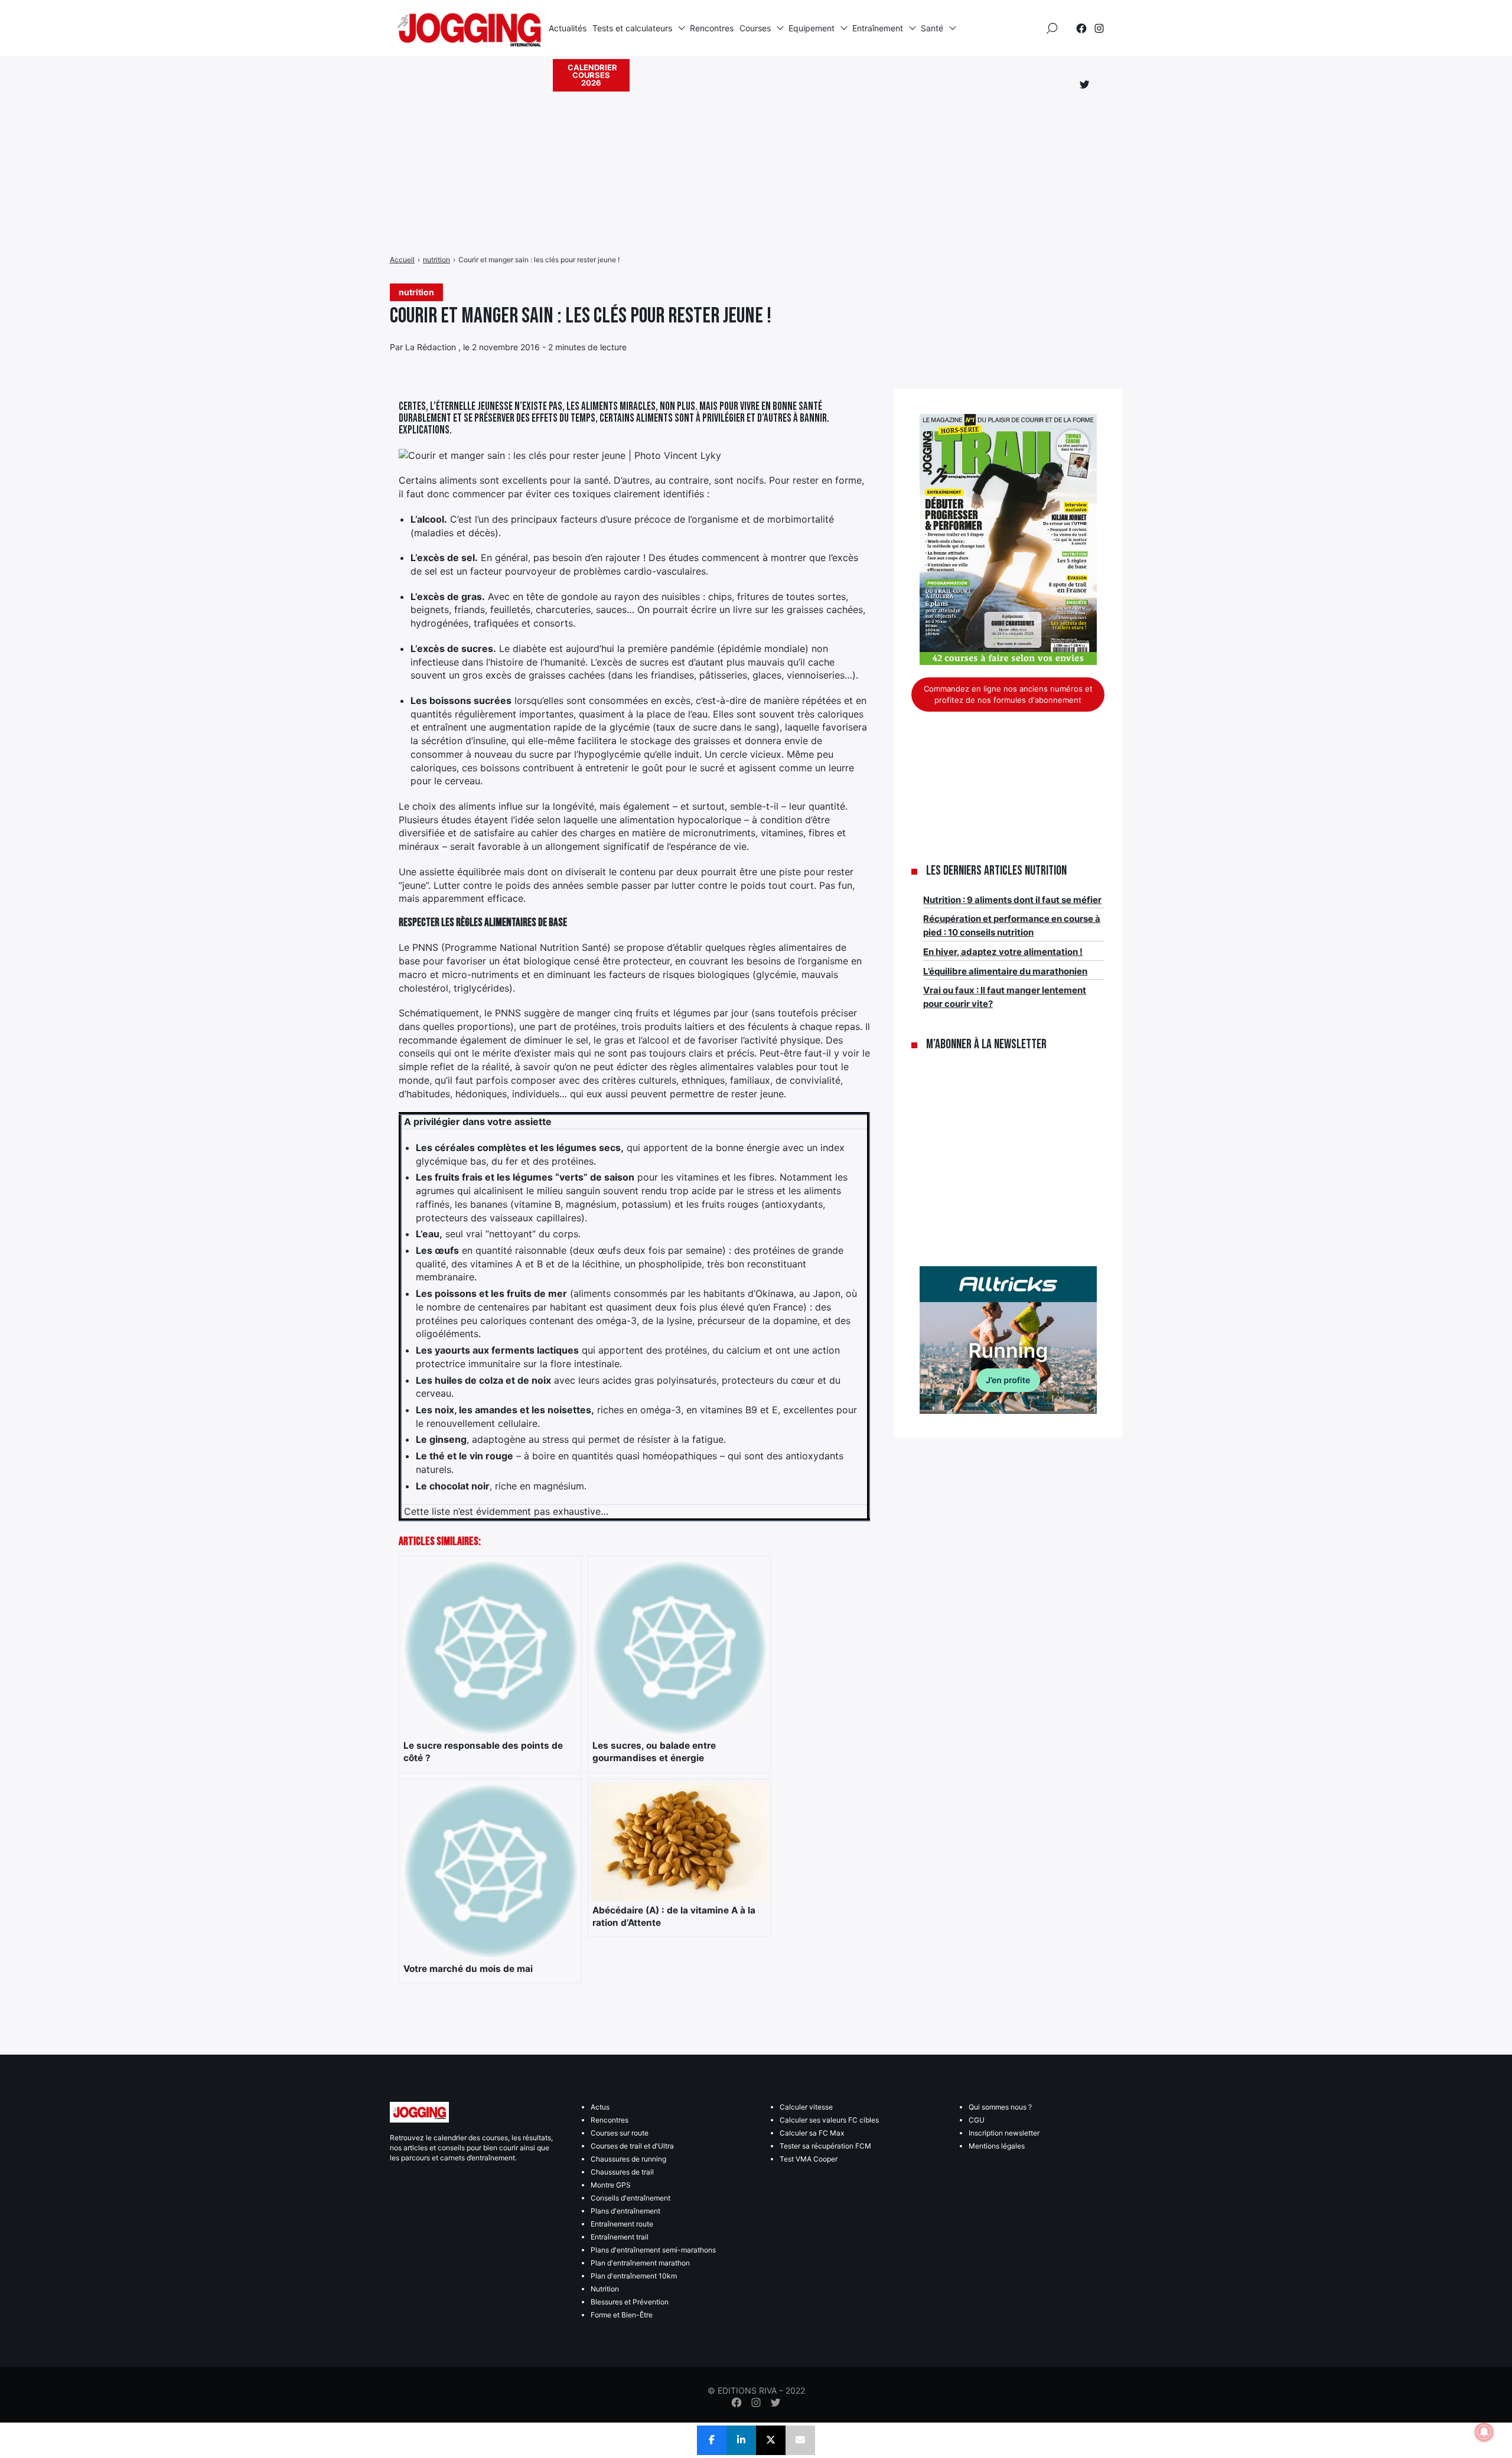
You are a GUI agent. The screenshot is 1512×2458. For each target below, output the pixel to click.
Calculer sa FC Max (812, 2133)
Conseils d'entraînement (630, 2198)
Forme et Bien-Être (622, 2315)
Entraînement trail (620, 2237)
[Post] (771, 2440)
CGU (977, 2120)
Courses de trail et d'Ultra (632, 2146)
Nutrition (605, 2289)
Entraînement (878, 28)
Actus (600, 2107)
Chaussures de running (628, 2159)
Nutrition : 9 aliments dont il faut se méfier (1012, 900)
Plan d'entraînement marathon (640, 2263)
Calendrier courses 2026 (592, 75)
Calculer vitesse (806, 2107)
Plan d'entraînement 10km (634, 2276)
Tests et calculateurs (632, 28)
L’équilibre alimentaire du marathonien (1005, 971)
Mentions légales (997, 2146)
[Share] (712, 2440)
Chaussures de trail (622, 2172)
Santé (932, 28)
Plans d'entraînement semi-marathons (653, 2250)
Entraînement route (622, 2224)
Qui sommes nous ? (1000, 2107)
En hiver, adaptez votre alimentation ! (1003, 952)
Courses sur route (620, 2133)
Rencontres (712, 28)
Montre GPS (611, 2185)
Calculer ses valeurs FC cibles (829, 2120)
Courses (755, 28)
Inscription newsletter (1004, 2133)
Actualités (568, 28)
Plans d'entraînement (625, 2211)
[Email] (800, 2440)
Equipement (812, 28)
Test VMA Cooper (809, 2159)
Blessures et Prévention (630, 2302)
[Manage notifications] (1484, 2432)
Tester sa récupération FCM (825, 2146)
